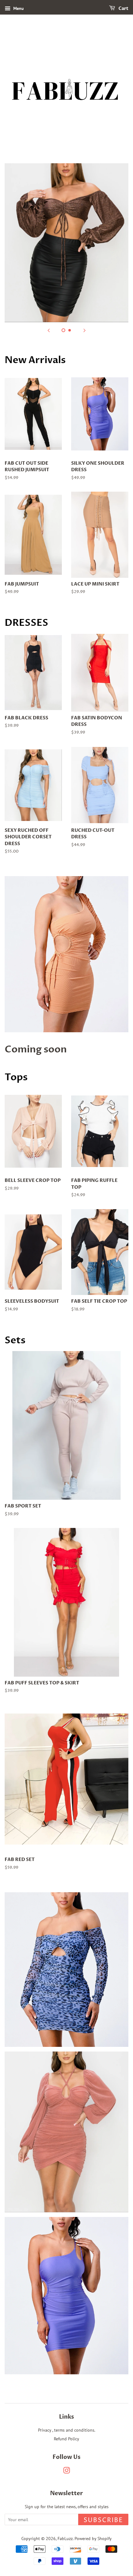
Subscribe (103, 2520)
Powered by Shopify (93, 2538)
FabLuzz (65, 2538)
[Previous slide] (49, 330)
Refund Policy (66, 2439)
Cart (123, 9)
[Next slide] (84, 330)
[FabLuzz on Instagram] (66, 2471)
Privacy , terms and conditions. (67, 2430)
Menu (18, 8)
